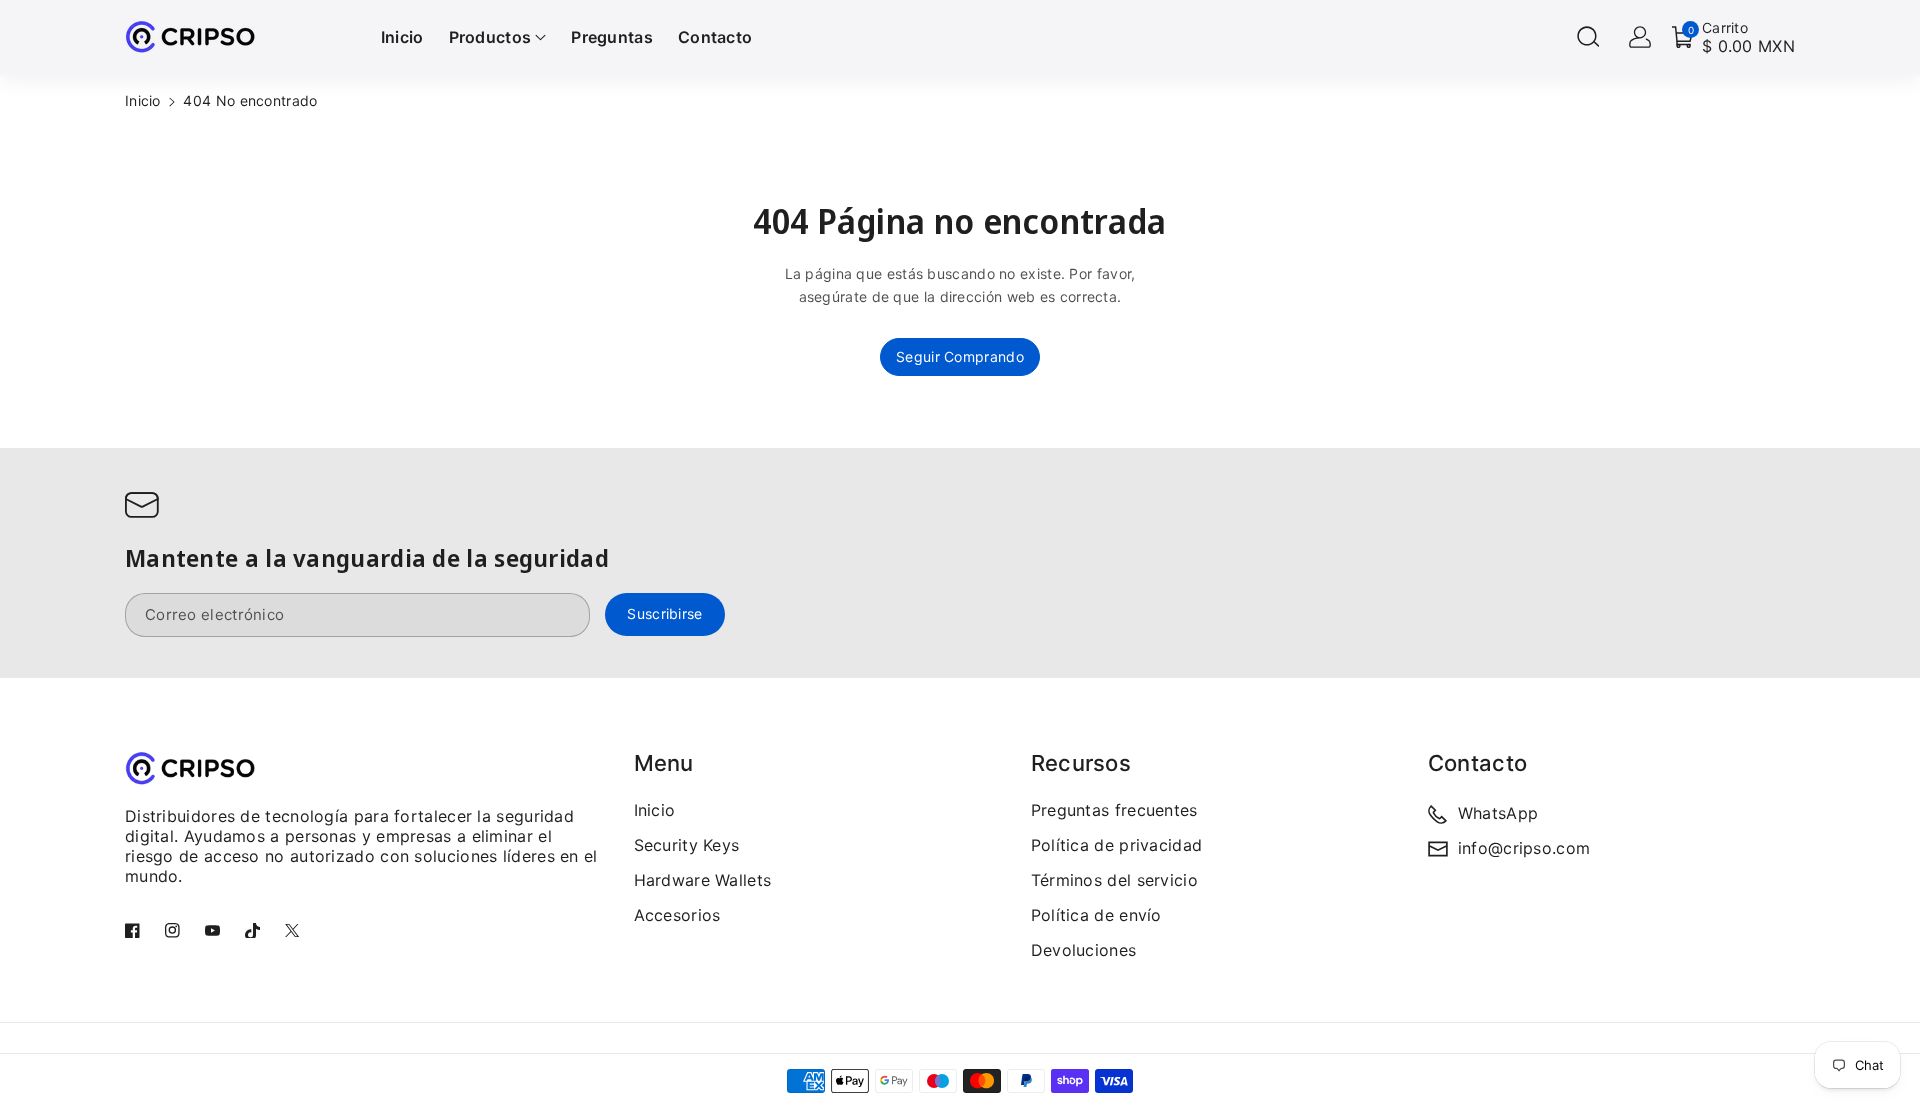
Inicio (143, 100)
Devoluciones (1084, 950)
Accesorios (677, 915)
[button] (1588, 37)
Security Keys (687, 845)
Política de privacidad (1117, 845)
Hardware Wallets (703, 880)
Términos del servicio (1114, 880)
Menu (664, 763)
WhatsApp (1498, 813)
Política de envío (1096, 915)
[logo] (190, 767)
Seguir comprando (960, 356)
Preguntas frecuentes (1114, 810)
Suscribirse (664, 614)
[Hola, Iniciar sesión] (1640, 37)
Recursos (1081, 763)
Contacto (1477, 763)
